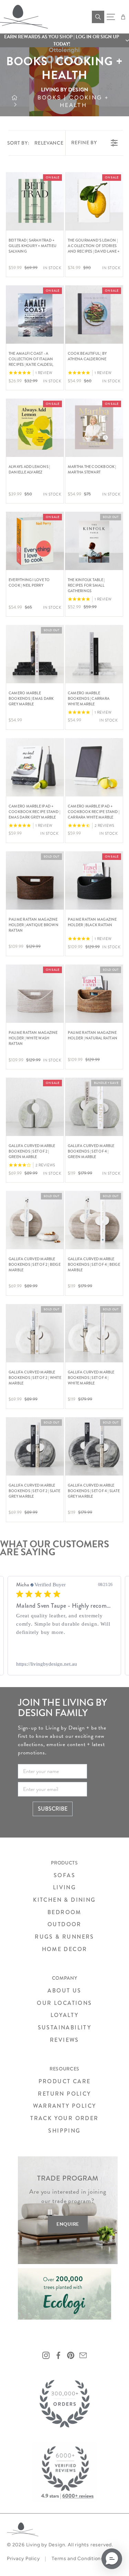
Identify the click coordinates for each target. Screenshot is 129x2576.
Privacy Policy (23, 2559)
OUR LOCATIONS (64, 2003)
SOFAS (64, 1875)
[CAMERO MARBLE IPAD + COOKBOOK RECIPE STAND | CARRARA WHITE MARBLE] (94, 767)
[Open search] (98, 17)
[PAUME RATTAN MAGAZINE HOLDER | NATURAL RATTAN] (94, 994)
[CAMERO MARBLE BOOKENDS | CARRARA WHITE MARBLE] (94, 654)
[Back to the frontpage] (15, 101)
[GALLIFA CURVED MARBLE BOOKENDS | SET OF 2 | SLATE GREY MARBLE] (35, 1446)
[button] (64, 40)
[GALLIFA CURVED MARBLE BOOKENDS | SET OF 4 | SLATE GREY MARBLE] (94, 1446)
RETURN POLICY (64, 2094)
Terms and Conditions (78, 2559)
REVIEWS (64, 2040)
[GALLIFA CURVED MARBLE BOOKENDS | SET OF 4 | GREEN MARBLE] (94, 1107)
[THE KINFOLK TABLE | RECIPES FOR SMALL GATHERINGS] (94, 541)
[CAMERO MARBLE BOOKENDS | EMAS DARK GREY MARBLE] (35, 654)
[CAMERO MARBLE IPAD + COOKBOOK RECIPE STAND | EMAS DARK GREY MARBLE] (35, 767)
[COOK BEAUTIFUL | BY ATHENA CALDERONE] (94, 315)
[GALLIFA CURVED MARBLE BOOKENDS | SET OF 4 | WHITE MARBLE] (94, 1333)
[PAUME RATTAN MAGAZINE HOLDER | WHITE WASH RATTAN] (35, 994)
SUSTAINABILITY (65, 2028)
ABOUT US (64, 1991)
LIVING (64, 1887)
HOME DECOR (65, 1949)
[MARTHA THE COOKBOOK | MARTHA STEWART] (94, 428)
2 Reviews (105, 826)
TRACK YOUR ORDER (64, 2118)
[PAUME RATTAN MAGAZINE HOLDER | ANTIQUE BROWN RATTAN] (35, 880)
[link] (64, 1664)
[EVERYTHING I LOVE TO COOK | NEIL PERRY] (35, 541)
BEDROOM (64, 1912)
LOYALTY (65, 2015)
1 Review (44, 373)
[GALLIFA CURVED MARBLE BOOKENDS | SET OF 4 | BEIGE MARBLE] (94, 1220)
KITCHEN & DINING (64, 1900)
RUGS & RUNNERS (64, 1937)
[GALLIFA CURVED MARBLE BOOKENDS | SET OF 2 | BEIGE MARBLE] (35, 1220)
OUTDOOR (64, 1924)
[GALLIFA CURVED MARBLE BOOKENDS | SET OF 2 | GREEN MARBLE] (35, 1107)
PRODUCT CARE (65, 2081)
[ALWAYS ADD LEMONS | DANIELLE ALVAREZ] (35, 428)
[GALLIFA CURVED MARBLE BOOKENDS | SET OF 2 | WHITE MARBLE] (35, 1333)
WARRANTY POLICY (65, 2106)
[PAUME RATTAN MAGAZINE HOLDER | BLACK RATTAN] (94, 880)
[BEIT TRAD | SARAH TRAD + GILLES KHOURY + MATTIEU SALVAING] (35, 201)
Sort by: (35, 143)
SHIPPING (64, 2131)
